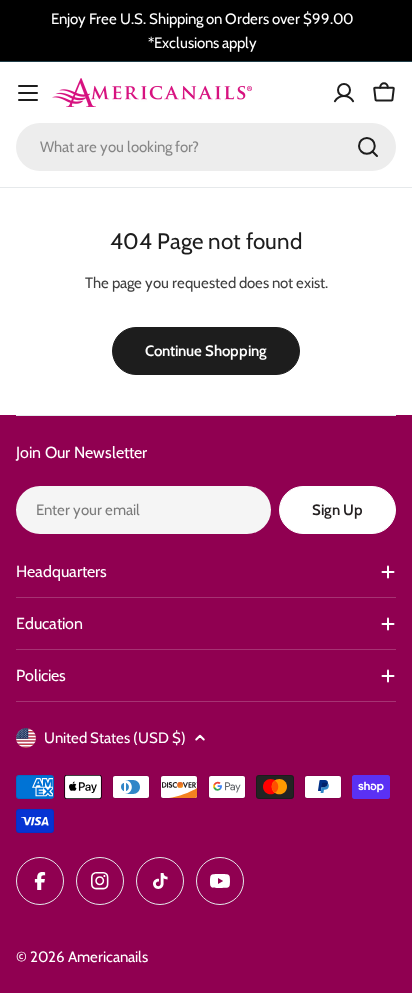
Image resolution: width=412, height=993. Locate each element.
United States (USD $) (115, 738)
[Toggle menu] (28, 93)
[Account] (344, 93)
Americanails (108, 957)
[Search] (368, 147)
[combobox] (206, 147)
